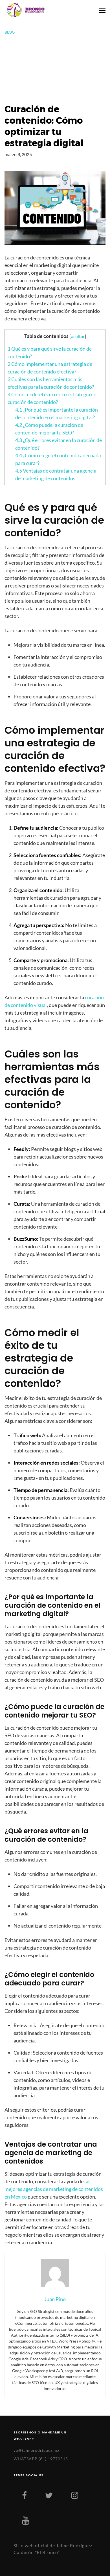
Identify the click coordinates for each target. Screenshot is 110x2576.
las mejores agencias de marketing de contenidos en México (54, 2189)
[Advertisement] (55, 69)
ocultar (78, 336)
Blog (10, 32)
